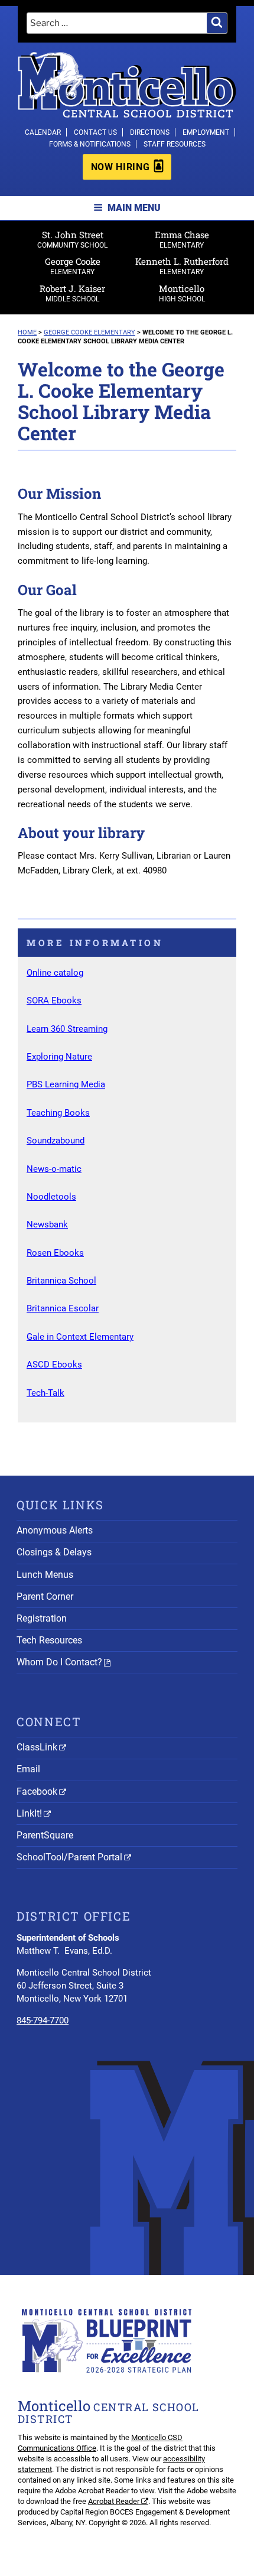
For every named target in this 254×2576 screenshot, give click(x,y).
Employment (206, 132)
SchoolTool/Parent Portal (69, 1857)
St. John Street (72, 239)
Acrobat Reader (114, 2501)
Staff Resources (175, 144)
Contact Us (95, 132)
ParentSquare (45, 1835)
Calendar (43, 132)
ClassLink (37, 1747)
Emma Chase (182, 239)
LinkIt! (29, 1813)
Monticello (182, 293)
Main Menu (134, 208)
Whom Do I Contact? (59, 1662)
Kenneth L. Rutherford (182, 266)
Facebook (37, 1791)
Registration (42, 1618)
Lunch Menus (45, 1575)
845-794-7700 (43, 2020)
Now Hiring (120, 167)
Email (28, 1769)
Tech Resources (49, 1640)
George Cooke (73, 266)
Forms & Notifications (90, 144)
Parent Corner (45, 1596)
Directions (150, 132)
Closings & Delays (54, 1552)
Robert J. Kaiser (72, 293)
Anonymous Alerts (55, 1530)
